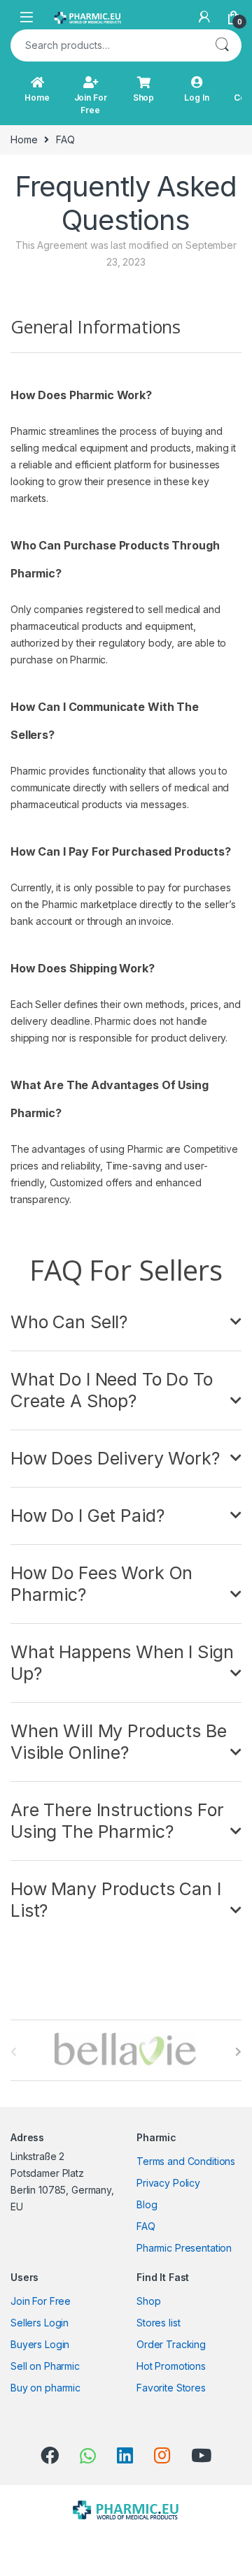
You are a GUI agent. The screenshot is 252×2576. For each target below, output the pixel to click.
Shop (143, 98)
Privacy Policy (168, 2183)
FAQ (146, 2226)
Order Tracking (171, 2344)
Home (37, 98)
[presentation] (238, 2052)
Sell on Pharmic (45, 2366)
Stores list (158, 2323)
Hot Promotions (171, 2366)
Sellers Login (40, 2323)
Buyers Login (40, 2344)
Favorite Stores (171, 2388)
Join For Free (91, 104)
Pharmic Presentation (184, 2248)
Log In (196, 98)
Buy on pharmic (45, 2388)
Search (222, 45)
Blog (147, 2204)
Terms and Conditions (186, 2161)
